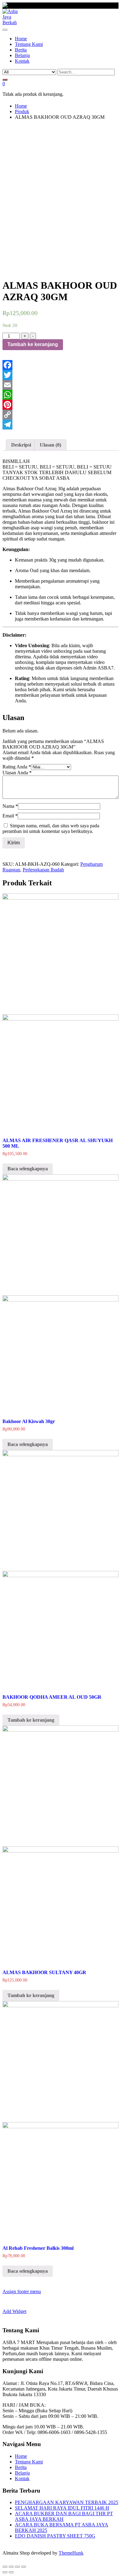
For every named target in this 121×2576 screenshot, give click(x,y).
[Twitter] (60, 375)
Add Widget (14, 2311)
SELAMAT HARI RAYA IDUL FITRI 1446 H (62, 2508)
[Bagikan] (11, 2567)
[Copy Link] (60, 415)
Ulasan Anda (17, 773)
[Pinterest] (60, 405)
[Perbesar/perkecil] (24, 2567)
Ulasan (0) (50, 445)
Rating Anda (17, 767)
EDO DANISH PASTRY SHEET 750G (55, 2536)
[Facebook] (60, 365)
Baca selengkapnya (28, 1169)
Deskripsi (21, 445)
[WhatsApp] (60, 395)
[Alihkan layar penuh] (17, 2567)
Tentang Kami (29, 2462)
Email (10, 816)
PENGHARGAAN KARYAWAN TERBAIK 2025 (67, 2502)
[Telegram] (60, 425)
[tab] (21, 445)
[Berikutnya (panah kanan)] (11, 2572)
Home (21, 2456)
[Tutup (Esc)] (5, 2567)
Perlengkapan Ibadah (43, 870)
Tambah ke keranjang (33, 344)
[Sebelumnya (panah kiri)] (5, 2572)
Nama (10, 806)
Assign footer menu (22, 2291)
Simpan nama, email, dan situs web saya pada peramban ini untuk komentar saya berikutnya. (51, 828)
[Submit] (5, 80)
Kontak (22, 2478)
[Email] (60, 385)
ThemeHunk (71, 2553)
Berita (21, 2467)
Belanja (22, 2473)
